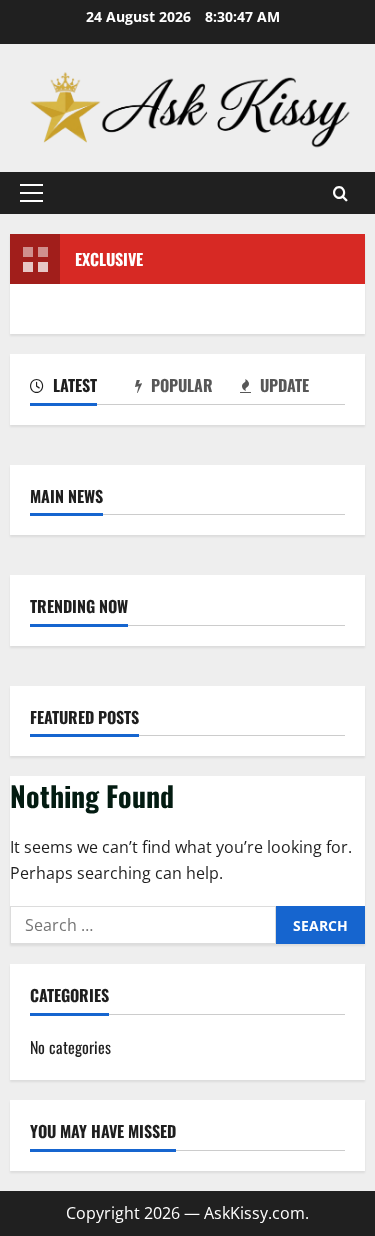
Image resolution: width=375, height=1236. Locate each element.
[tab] (82, 389)
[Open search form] (340, 193)
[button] (31, 193)
